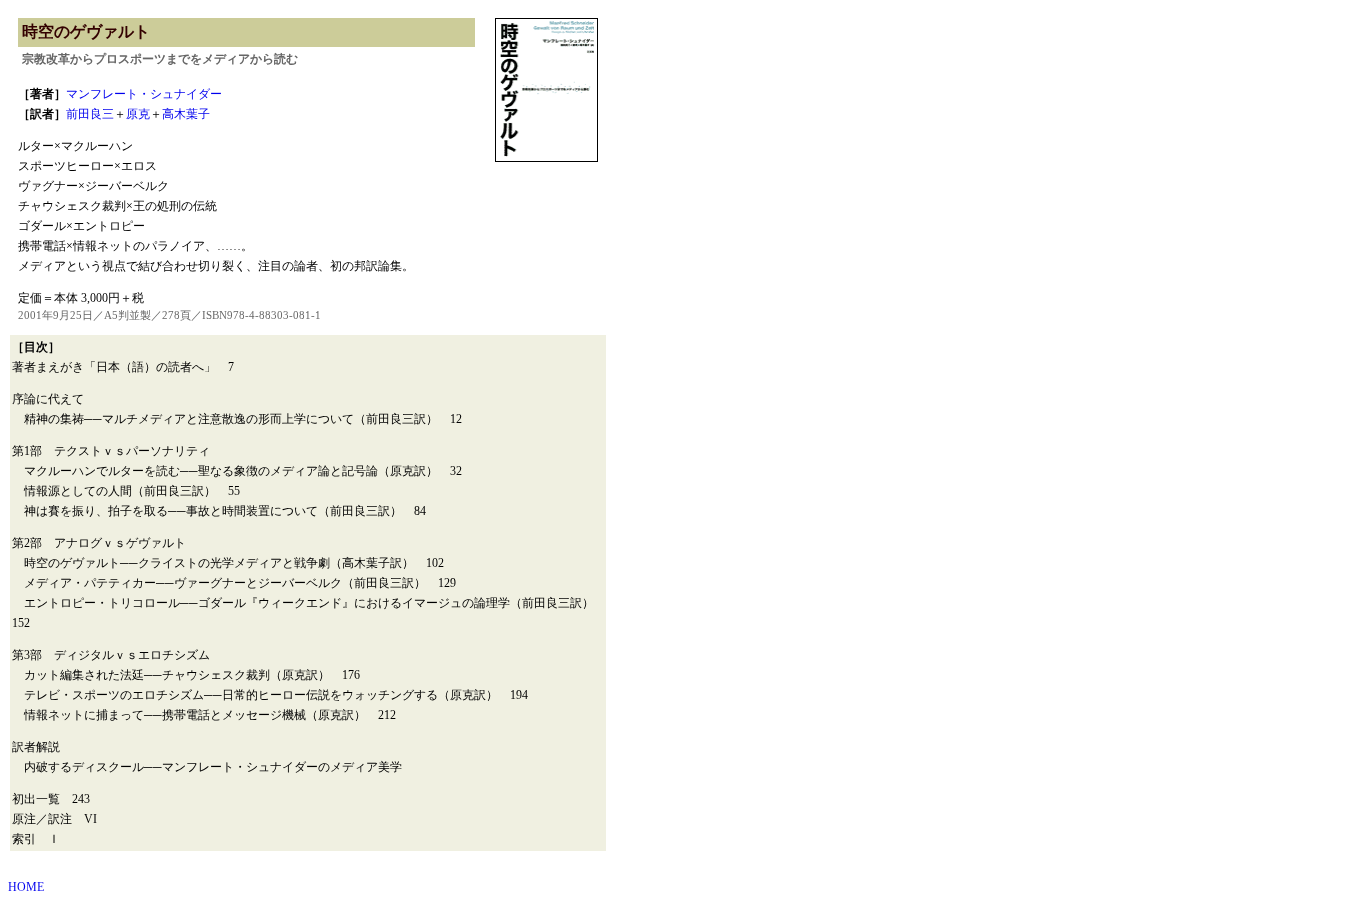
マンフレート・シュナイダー (144, 94)
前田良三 (90, 114)
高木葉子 (186, 114)
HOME (26, 887)
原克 (138, 114)
